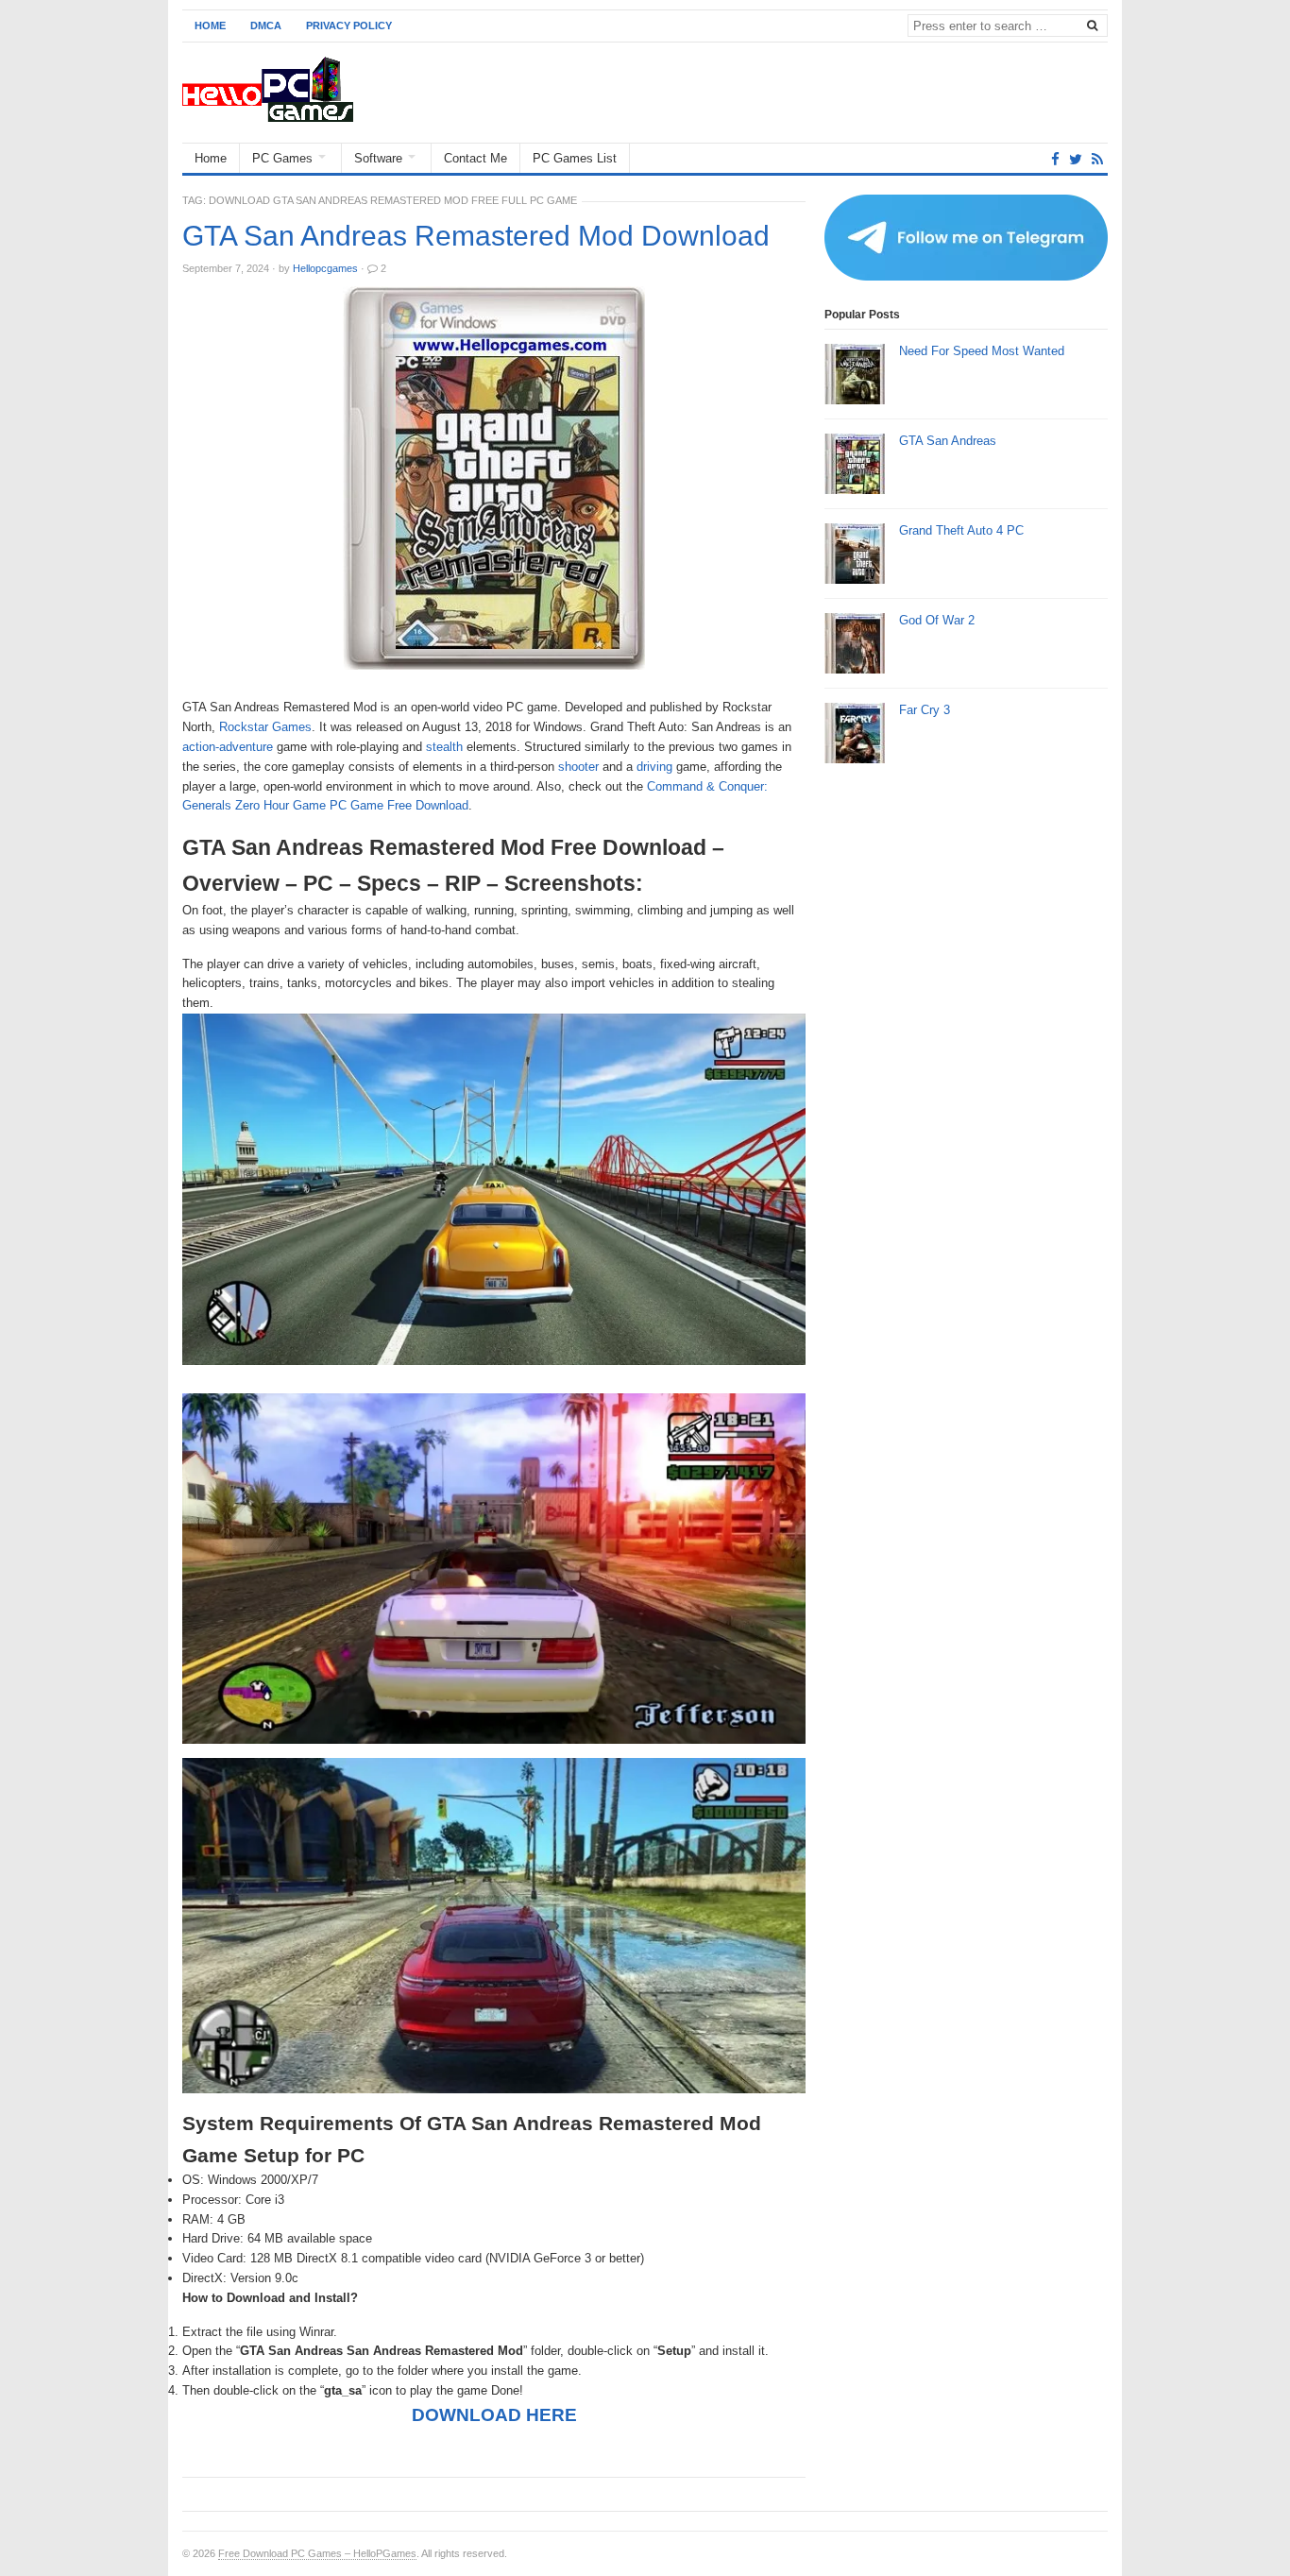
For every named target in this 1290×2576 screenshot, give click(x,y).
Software (378, 158)
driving (654, 767)
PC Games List (575, 158)
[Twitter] (1076, 159)
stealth (444, 747)
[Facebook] (1055, 159)
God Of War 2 (937, 620)
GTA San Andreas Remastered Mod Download (476, 236)
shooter (578, 767)
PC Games (282, 158)
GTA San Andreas (948, 441)
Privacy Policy (349, 26)
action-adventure (228, 747)
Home (210, 26)
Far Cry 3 (925, 710)
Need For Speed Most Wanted (982, 351)
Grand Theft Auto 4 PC (961, 530)
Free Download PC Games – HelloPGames (317, 2553)
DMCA (266, 26)
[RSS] (1097, 159)
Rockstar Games (265, 727)
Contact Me (475, 158)
